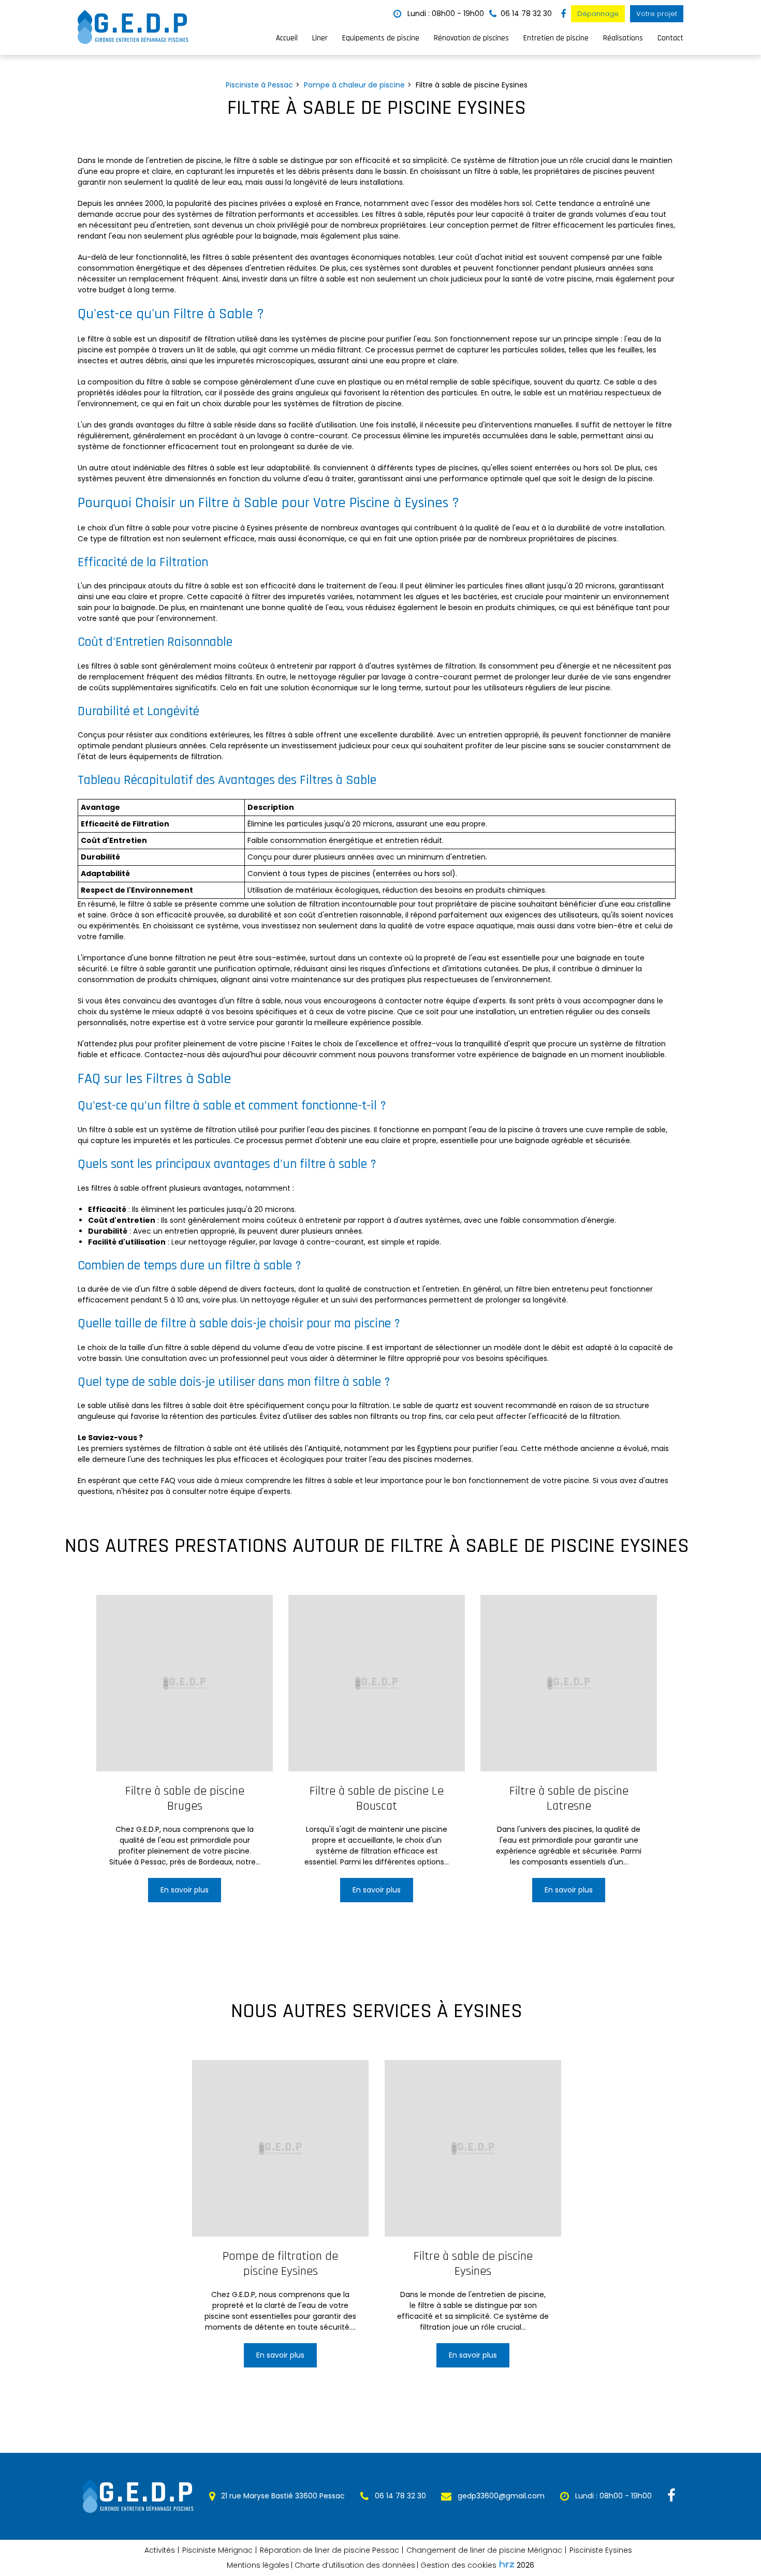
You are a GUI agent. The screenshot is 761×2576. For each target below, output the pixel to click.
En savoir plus (185, 1890)
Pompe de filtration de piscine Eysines (280, 2264)
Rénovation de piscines (471, 38)
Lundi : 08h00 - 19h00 (445, 13)
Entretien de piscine (556, 38)
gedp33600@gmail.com (500, 2496)
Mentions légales (258, 2565)
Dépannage (598, 14)
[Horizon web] (507, 2564)
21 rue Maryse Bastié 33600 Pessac (282, 2496)
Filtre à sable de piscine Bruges (184, 1799)
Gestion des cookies (458, 2565)
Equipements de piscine (381, 38)
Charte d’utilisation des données (355, 2565)
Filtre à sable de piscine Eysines (473, 2264)
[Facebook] (563, 14)
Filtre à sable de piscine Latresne (569, 1799)
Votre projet (657, 14)
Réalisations (623, 38)
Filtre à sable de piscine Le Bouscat (377, 1799)
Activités (160, 2550)
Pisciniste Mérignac (217, 2550)
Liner (320, 38)
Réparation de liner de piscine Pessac (330, 2550)
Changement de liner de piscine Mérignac (484, 2550)
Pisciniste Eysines (601, 2550)
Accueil (287, 38)
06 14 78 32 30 (399, 2496)
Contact (670, 38)
